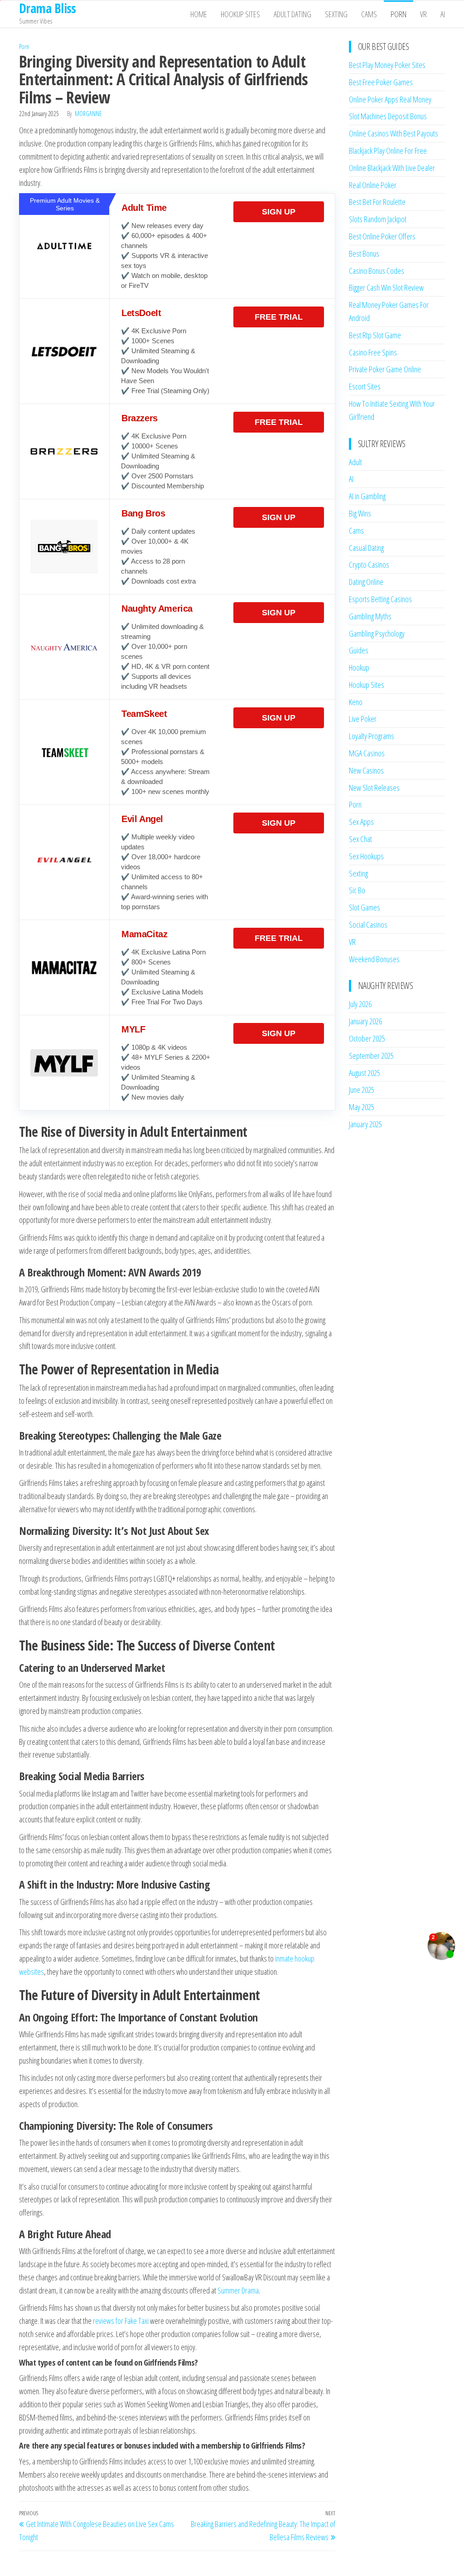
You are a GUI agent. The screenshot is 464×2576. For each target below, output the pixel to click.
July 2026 (360, 1004)
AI (443, 14)
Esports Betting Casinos (380, 599)
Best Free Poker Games (381, 82)
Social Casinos (368, 925)
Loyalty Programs (372, 736)
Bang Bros (143, 513)
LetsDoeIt (141, 313)
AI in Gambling (367, 496)
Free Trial (279, 317)
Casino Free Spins (373, 352)
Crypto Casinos (369, 565)
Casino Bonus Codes (377, 271)
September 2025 (371, 1056)
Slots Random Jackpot (378, 219)
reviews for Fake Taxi (121, 2321)
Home (199, 14)
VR (423, 14)
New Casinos (366, 770)
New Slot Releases (374, 788)
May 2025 (362, 1107)
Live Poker (363, 719)
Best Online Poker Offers (382, 236)
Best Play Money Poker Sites (387, 65)
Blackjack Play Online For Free (388, 151)
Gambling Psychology (377, 633)
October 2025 (367, 1038)
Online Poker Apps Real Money (390, 99)
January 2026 (365, 1021)
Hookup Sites (240, 14)
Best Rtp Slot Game (375, 335)
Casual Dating (366, 548)
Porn (399, 14)
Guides (359, 650)
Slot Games (365, 907)
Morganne (88, 114)
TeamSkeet (144, 714)
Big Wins (360, 513)
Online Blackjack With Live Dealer (392, 168)
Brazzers (140, 418)
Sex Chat (360, 839)
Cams (369, 14)
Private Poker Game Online (385, 369)
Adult (355, 462)
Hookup (359, 667)
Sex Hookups (366, 856)
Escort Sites (365, 386)
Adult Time (144, 208)
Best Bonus (364, 253)
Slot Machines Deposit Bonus (388, 116)
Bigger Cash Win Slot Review (386, 287)
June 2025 (362, 1090)
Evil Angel (142, 819)
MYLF (133, 1029)
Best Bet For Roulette (377, 202)
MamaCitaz (144, 934)
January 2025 (365, 1124)
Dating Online (366, 582)
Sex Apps (361, 822)
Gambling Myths (370, 616)
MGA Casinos (367, 753)
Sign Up (279, 212)
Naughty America (157, 609)
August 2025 (365, 1073)
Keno (356, 702)
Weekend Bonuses (374, 959)
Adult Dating (292, 14)
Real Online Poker (373, 185)
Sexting (336, 14)
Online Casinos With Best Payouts (394, 133)
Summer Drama (238, 2290)
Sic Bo (357, 890)
